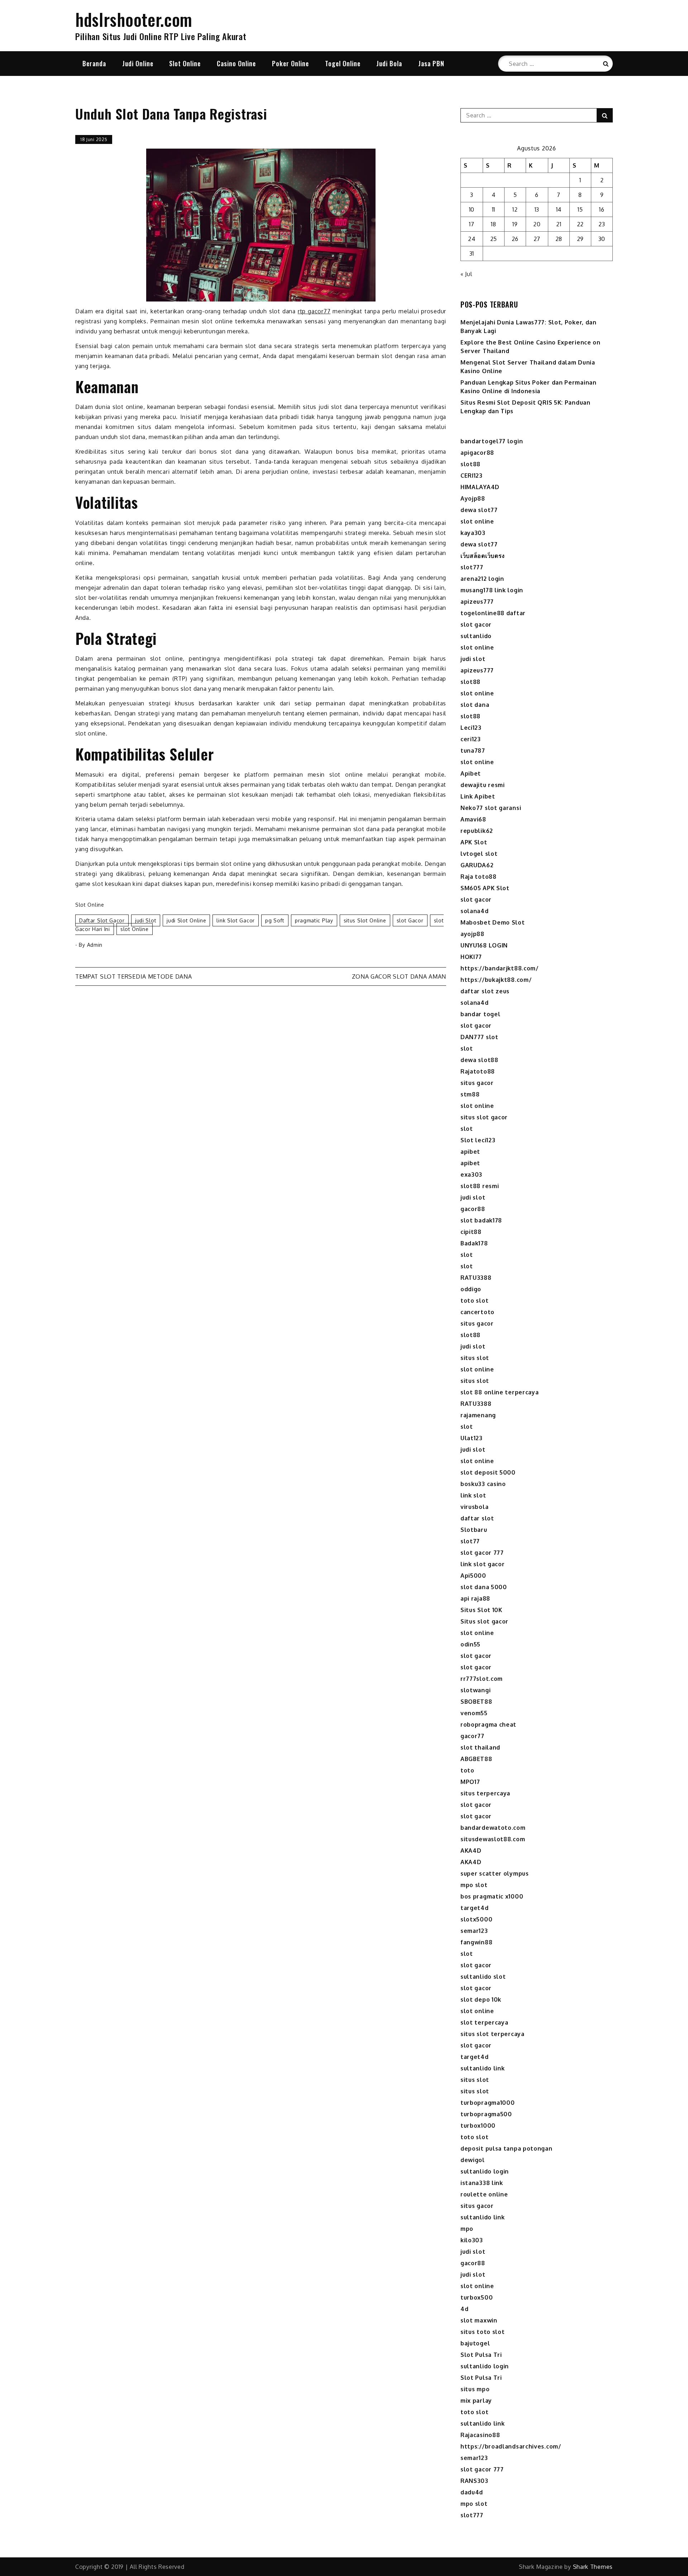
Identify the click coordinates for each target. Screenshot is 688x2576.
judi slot (146, 920)
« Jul (466, 274)
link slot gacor (236, 920)
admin (95, 945)
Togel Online (343, 63)
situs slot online (365, 920)
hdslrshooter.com (134, 19)
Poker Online (290, 63)
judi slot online (186, 920)
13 (537, 209)
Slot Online (185, 63)
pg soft (275, 920)
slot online (135, 929)
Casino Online (236, 63)
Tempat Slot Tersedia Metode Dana (133, 976)
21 (559, 224)
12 (515, 209)
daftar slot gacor (102, 920)
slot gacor (410, 920)
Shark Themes (593, 2567)
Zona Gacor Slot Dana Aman (399, 976)
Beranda (94, 63)
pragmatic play (314, 920)
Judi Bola (389, 63)
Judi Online (138, 63)
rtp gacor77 (314, 311)
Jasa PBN (431, 63)
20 (537, 224)
